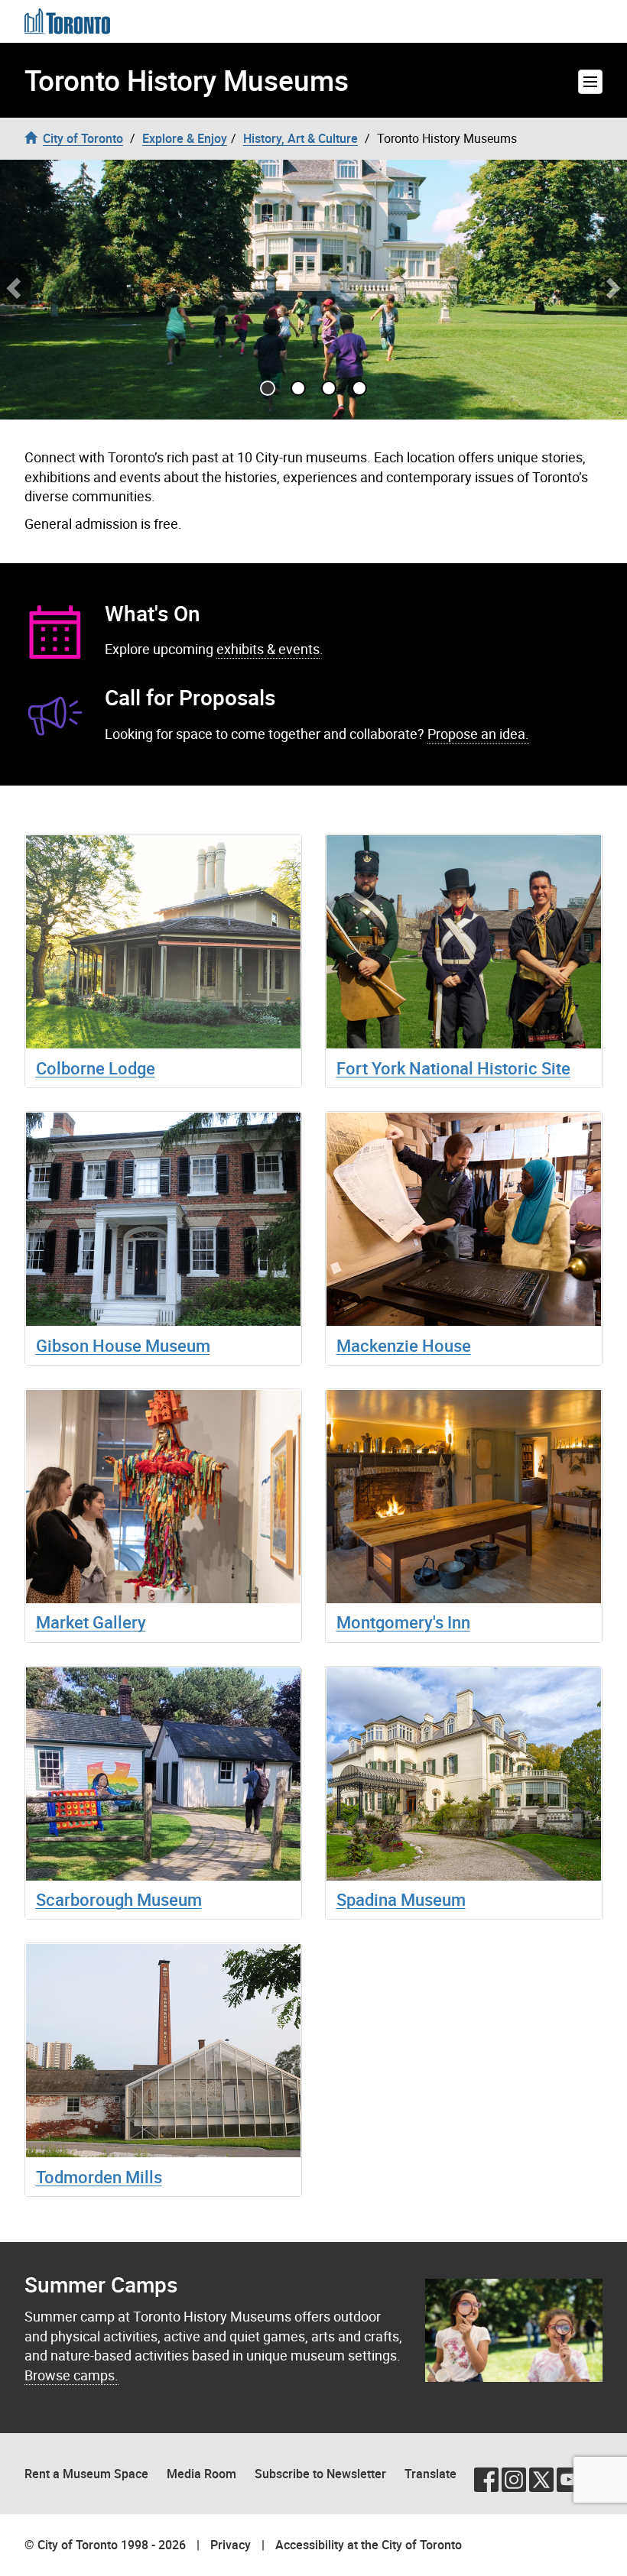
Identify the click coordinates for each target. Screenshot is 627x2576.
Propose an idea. (478, 734)
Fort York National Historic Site (453, 1068)
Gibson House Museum (123, 1345)
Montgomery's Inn (403, 1622)
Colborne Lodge (96, 1068)
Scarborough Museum (119, 1899)
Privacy (231, 2545)
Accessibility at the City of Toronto (369, 2545)
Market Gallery (91, 1622)
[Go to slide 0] (268, 388)
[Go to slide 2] (329, 388)
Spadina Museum (401, 1899)
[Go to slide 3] (359, 388)
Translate (430, 2474)
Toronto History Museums (187, 80)
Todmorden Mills (99, 2177)
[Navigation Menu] (590, 82)
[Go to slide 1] (298, 388)
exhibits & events (268, 649)
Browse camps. (71, 2375)
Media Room (201, 2474)
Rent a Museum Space (86, 2474)
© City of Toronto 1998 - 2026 (105, 2545)
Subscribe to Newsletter (320, 2474)
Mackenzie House (404, 1345)
